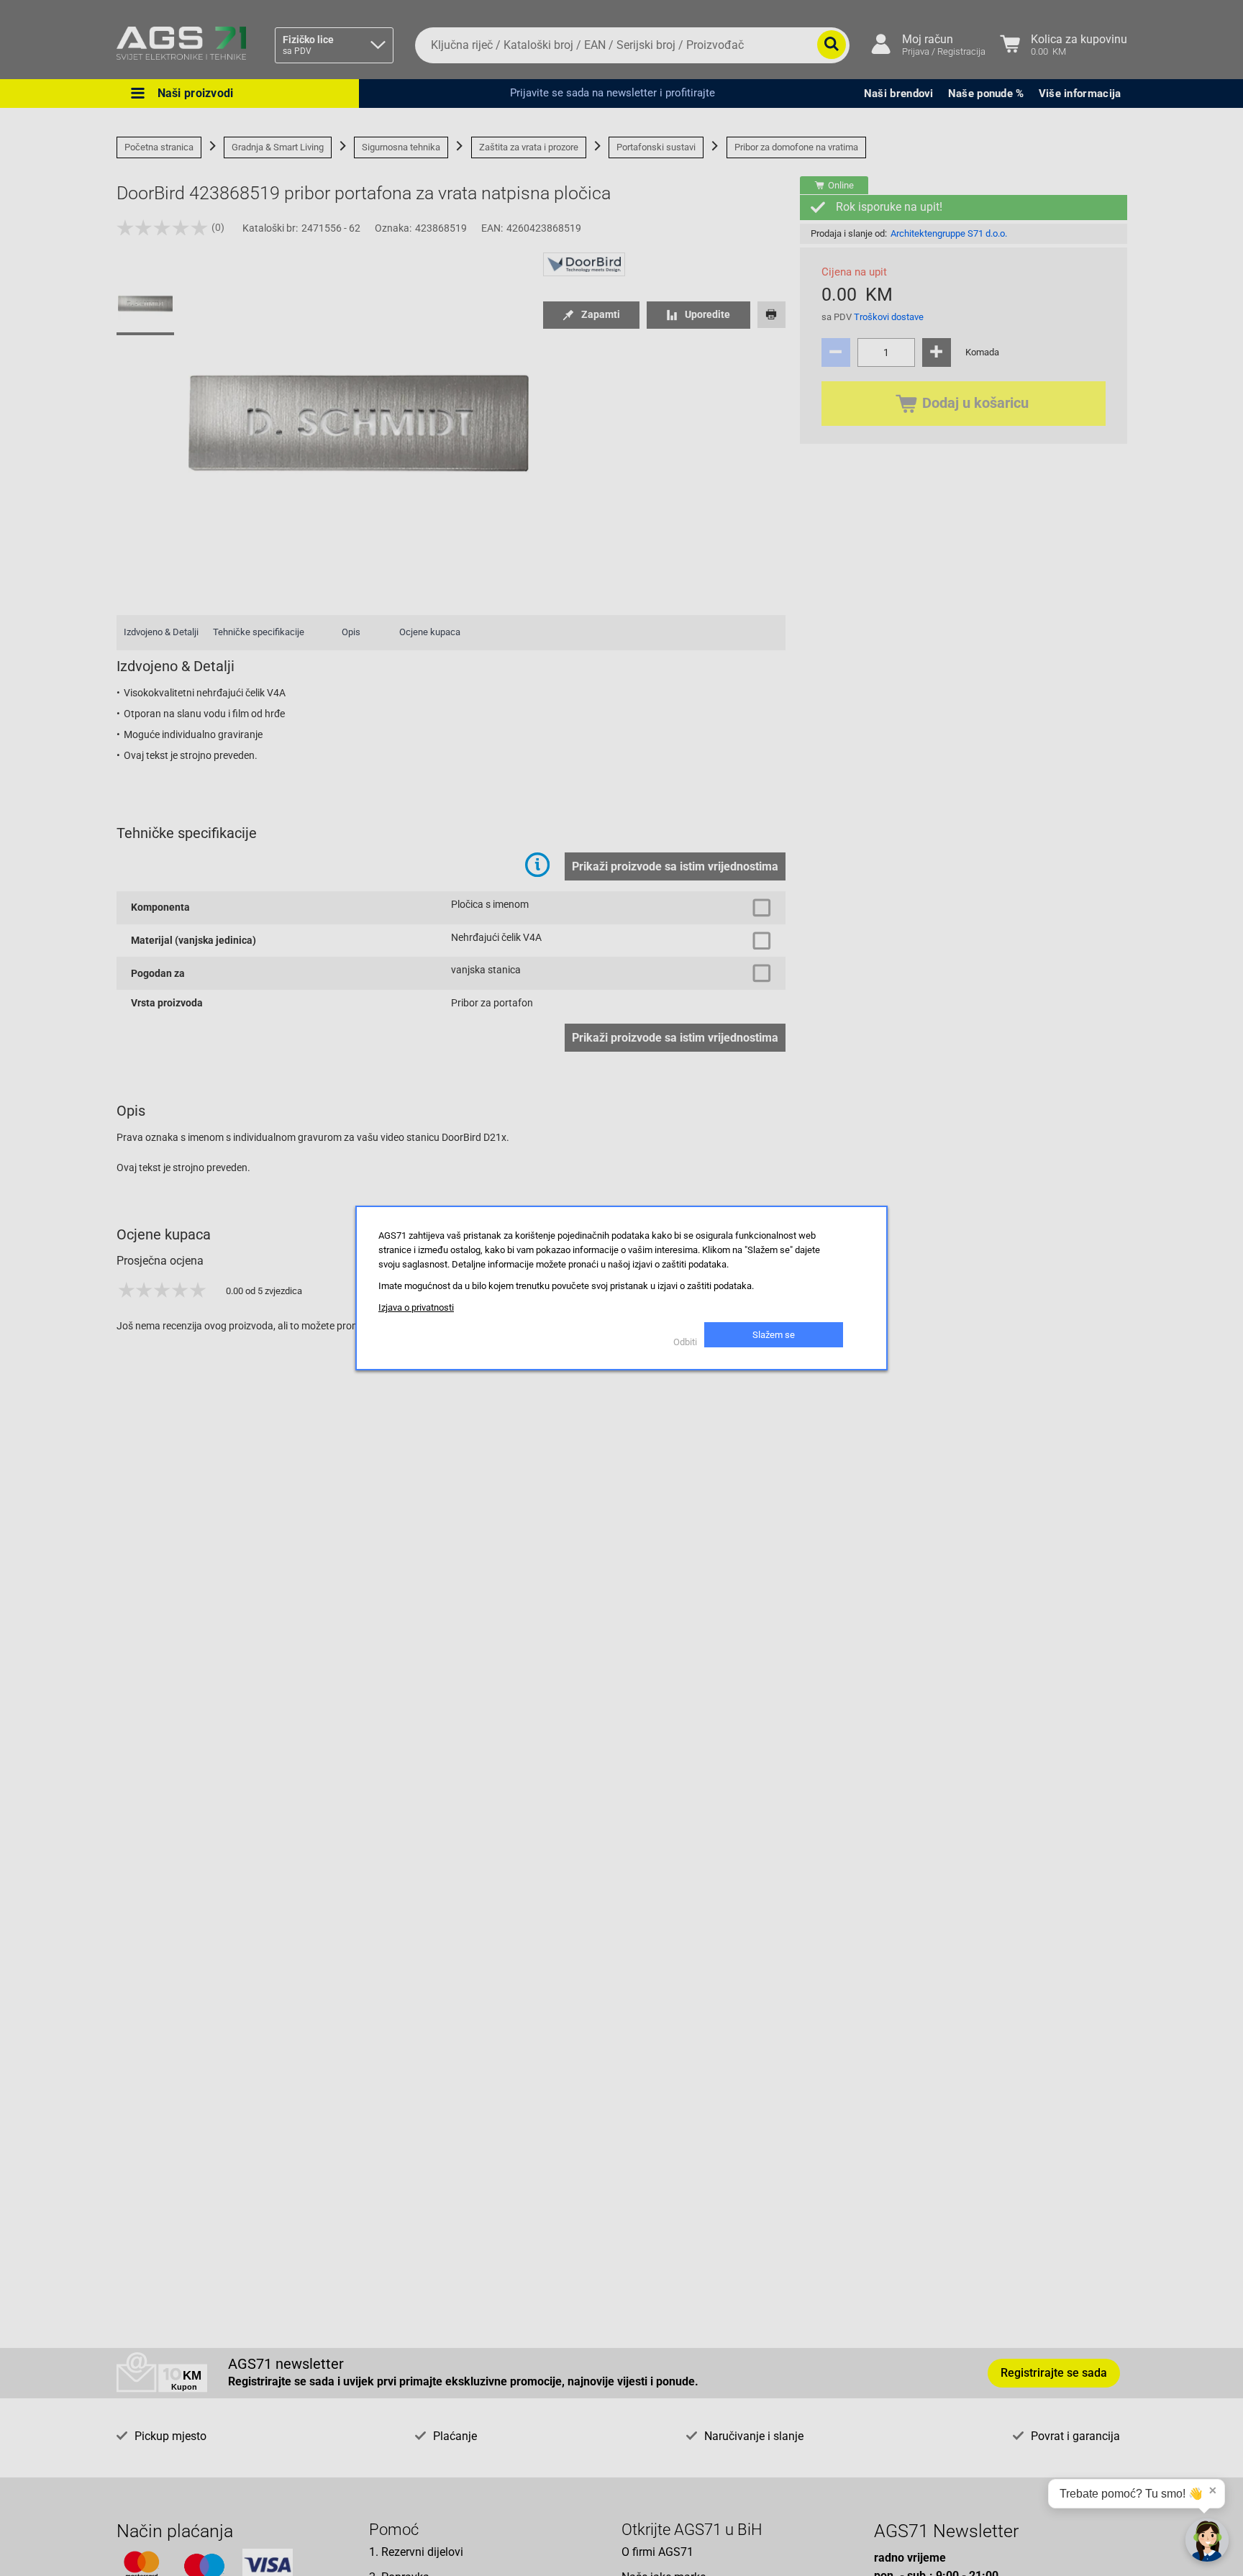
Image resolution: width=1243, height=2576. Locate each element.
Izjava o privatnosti (416, 1307)
